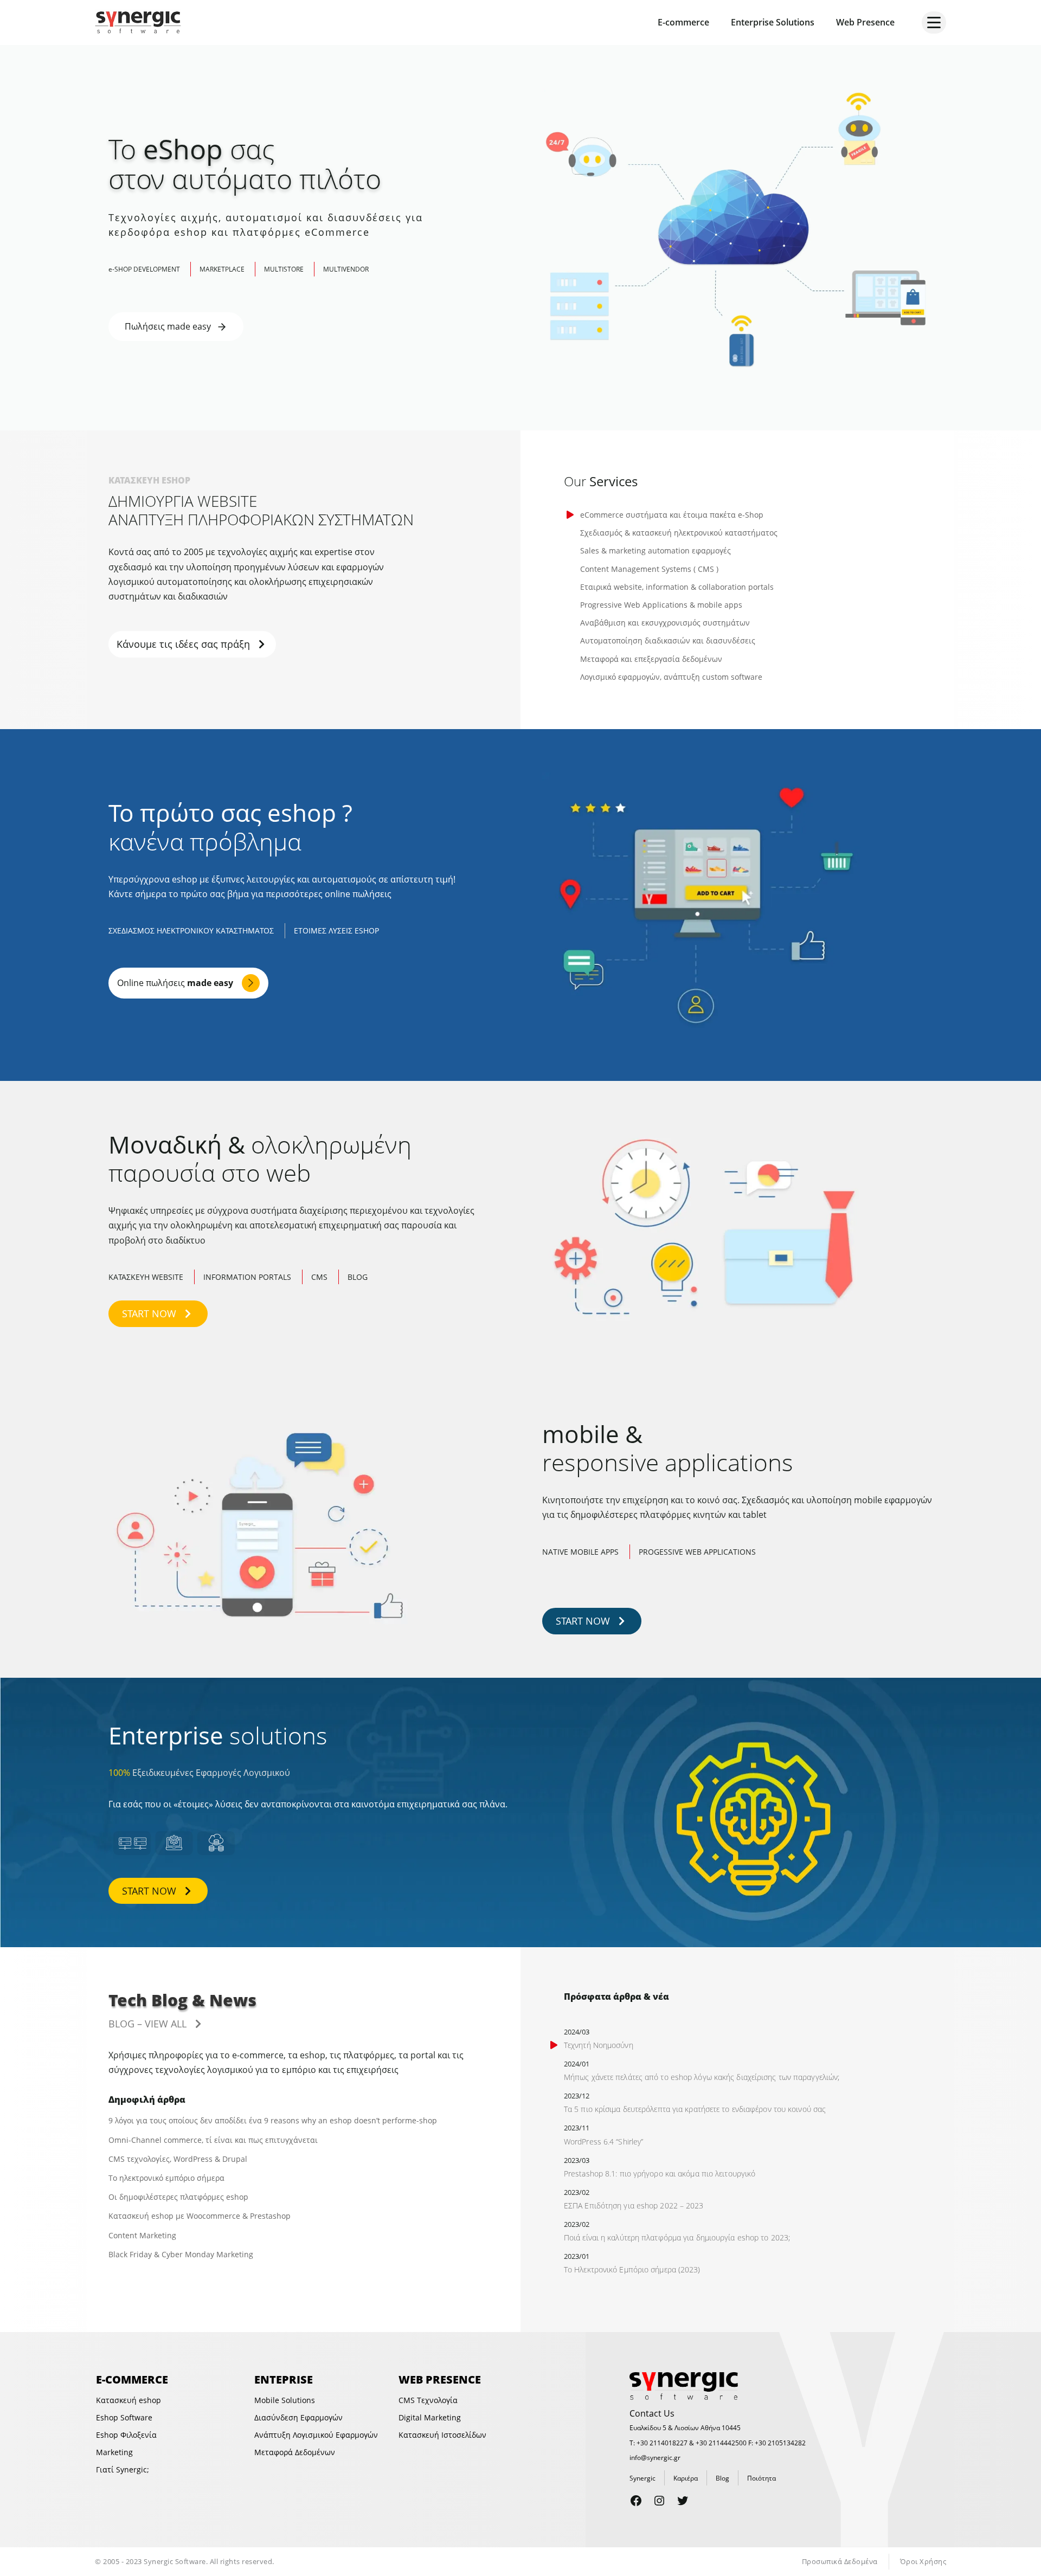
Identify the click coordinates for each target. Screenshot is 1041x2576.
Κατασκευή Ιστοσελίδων (442, 2435)
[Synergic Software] (141, 22)
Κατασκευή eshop (128, 2400)
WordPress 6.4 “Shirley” (603, 2142)
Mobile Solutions (285, 2400)
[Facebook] (636, 2501)
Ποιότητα (762, 2478)
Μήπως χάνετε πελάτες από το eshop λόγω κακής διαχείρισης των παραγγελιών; (702, 2077)
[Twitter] (683, 2501)
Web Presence (865, 22)
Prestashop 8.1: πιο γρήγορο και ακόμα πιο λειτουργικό (660, 2173)
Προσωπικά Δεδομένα (840, 2561)
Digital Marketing (430, 2417)
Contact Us (652, 2413)
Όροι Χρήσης (923, 2561)
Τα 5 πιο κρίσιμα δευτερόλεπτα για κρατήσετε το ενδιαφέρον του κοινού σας (695, 2109)
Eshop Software (124, 2417)
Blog (722, 2478)
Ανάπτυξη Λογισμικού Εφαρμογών (316, 2435)
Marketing (114, 2452)
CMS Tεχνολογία (428, 2400)
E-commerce (683, 22)
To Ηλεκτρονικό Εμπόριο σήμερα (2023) (632, 2269)
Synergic (642, 2478)
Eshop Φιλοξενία (126, 2435)
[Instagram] (659, 2501)
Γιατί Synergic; (123, 2469)
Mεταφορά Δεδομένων (295, 2452)
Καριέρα (686, 2478)
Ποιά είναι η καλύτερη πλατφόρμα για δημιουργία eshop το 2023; (677, 2237)
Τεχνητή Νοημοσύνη (599, 2045)
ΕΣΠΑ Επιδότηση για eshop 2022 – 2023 (634, 2205)
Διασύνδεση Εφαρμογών (298, 2417)
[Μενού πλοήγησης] (934, 22)
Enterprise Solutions (773, 22)
